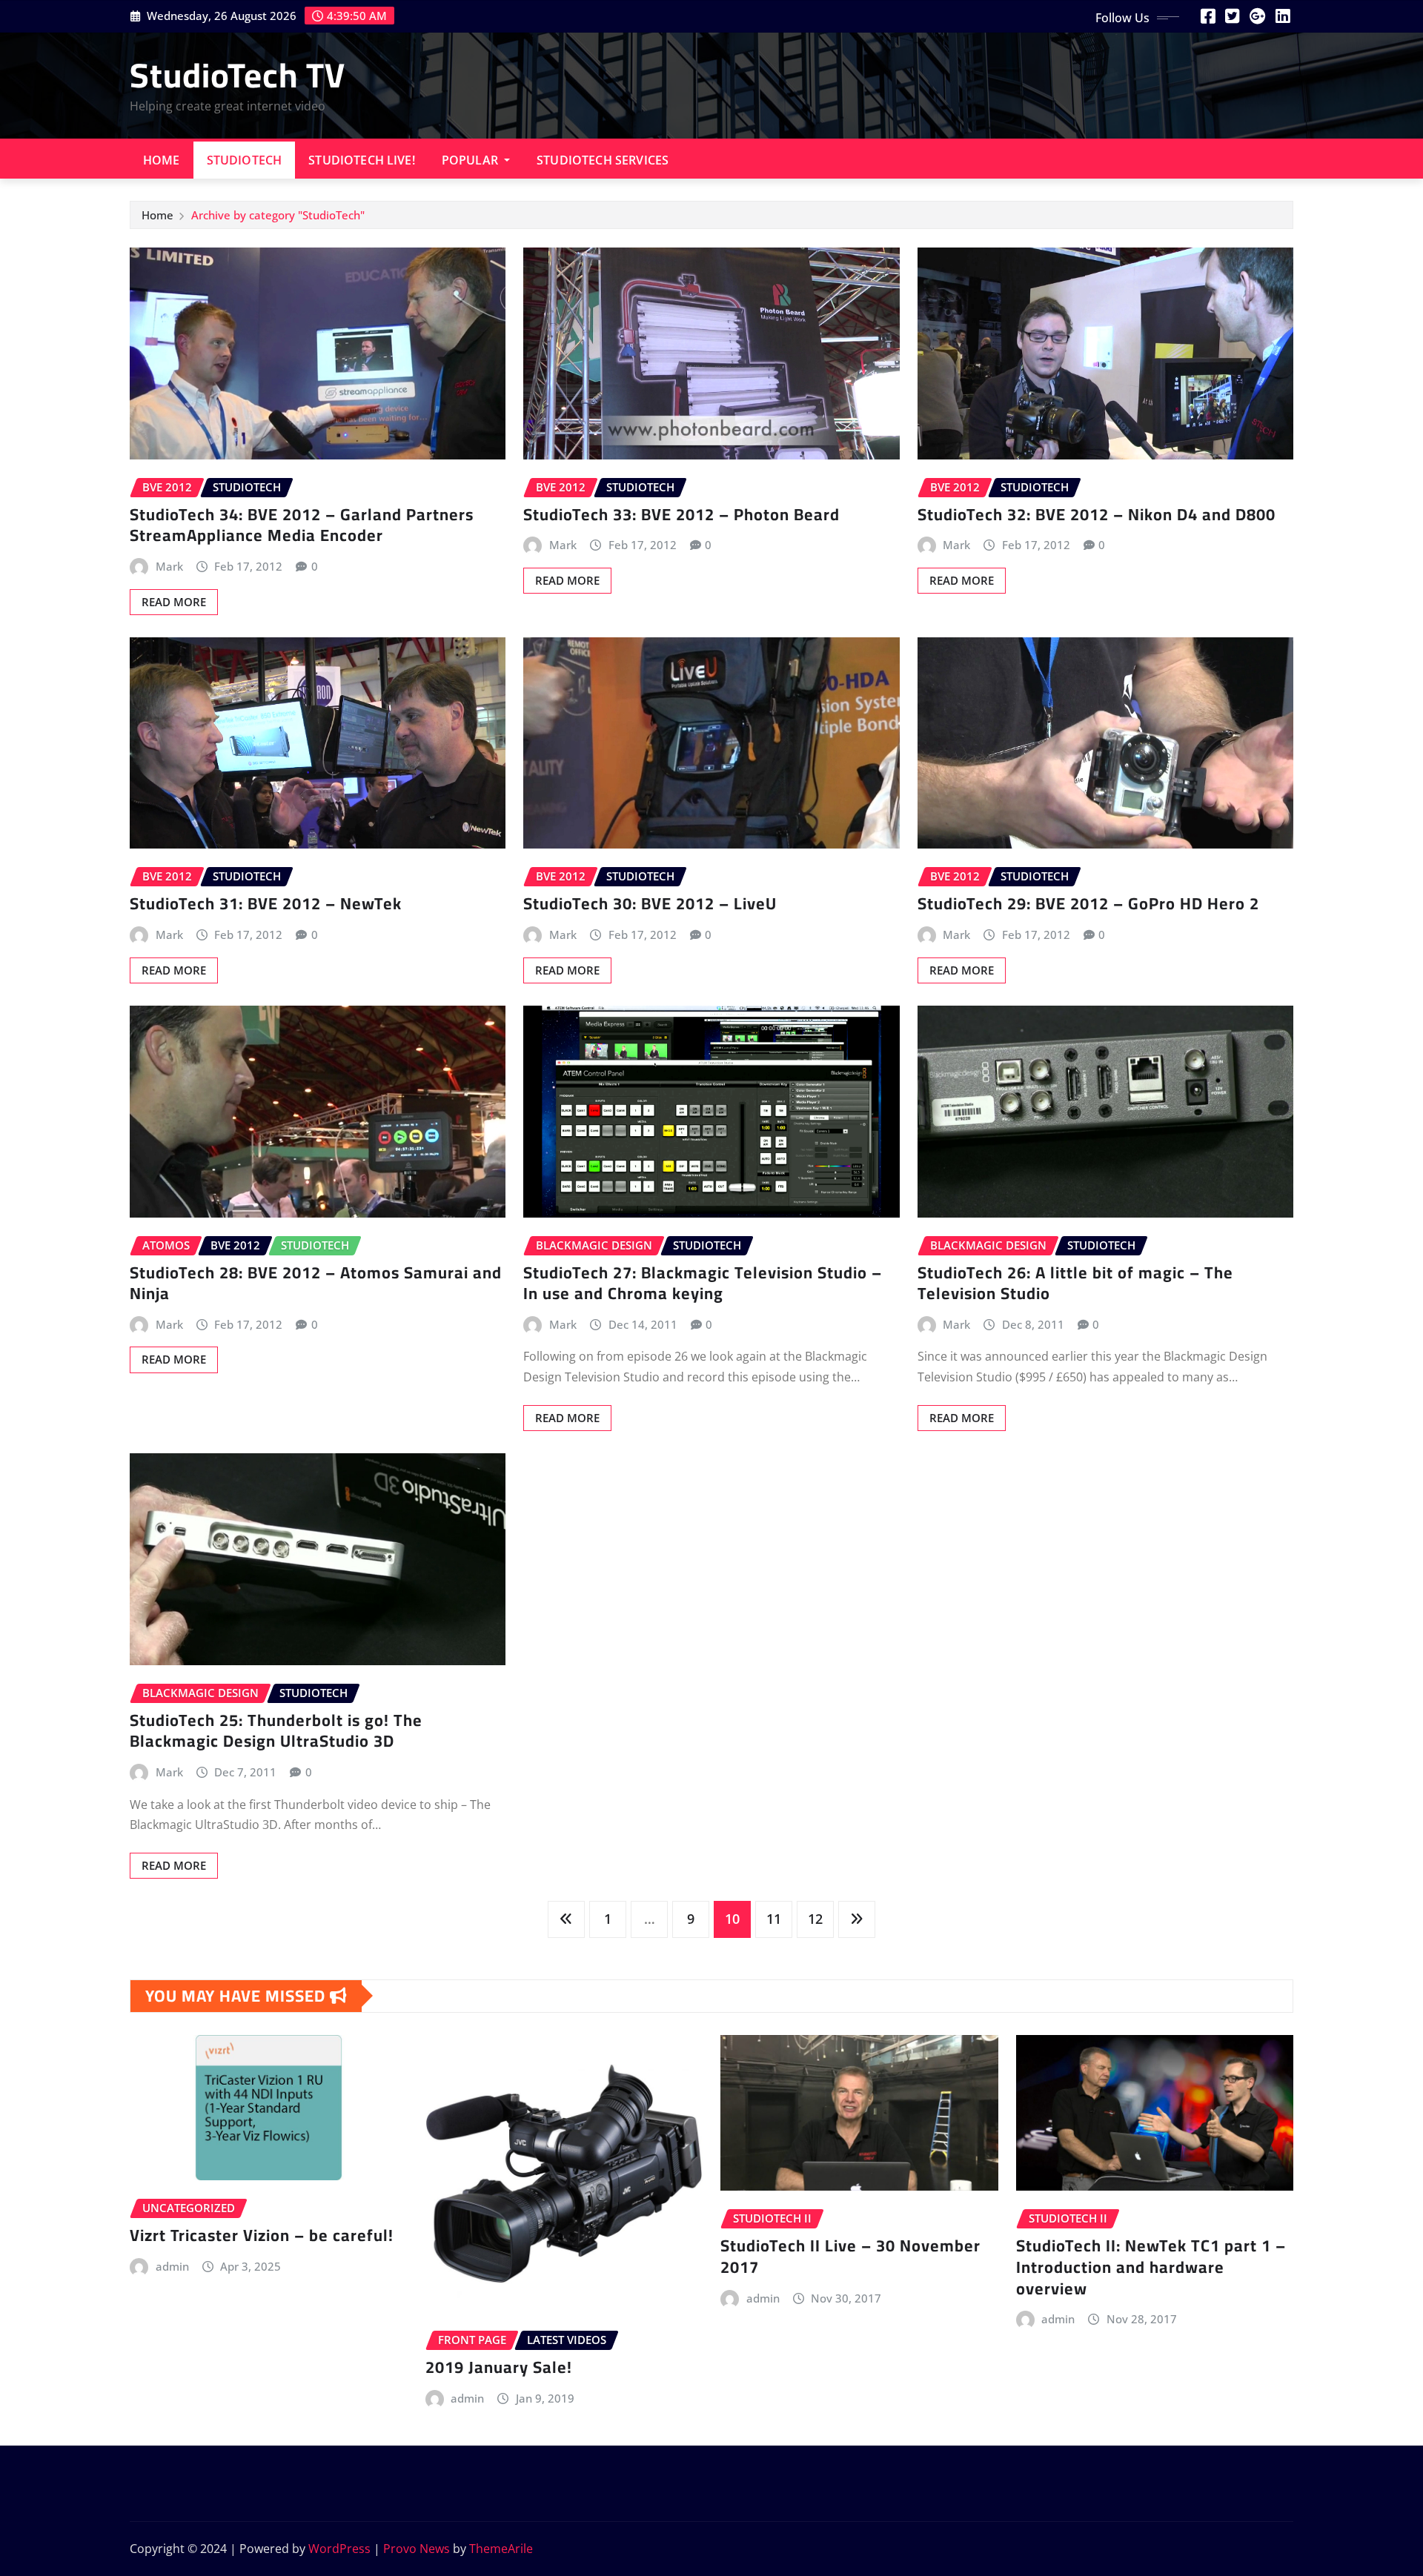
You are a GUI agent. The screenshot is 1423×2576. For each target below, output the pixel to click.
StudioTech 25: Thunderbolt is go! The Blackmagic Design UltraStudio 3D (276, 1731)
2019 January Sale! (499, 2367)
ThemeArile (501, 2549)
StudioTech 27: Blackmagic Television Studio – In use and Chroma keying (703, 1283)
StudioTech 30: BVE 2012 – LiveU (650, 903)
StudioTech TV (238, 75)
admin (172, 2266)
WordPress (339, 2549)
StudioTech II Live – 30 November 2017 (850, 2256)
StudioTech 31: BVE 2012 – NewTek (266, 903)
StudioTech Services (603, 160)
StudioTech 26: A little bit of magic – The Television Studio (1075, 1283)
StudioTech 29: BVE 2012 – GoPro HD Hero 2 (1088, 903)
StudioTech (245, 160)
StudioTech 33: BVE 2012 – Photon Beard (681, 514)
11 (774, 1919)
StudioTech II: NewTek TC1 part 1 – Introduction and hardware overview (1151, 2267)
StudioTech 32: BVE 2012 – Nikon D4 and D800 (1097, 514)
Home (162, 160)
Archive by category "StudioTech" (278, 215)
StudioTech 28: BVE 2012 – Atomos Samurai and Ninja (316, 1283)
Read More (174, 602)
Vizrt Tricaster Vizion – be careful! (262, 2235)
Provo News (417, 2549)
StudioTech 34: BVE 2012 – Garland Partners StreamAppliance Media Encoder (302, 525)
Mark (169, 566)
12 (815, 1919)
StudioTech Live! (362, 160)
